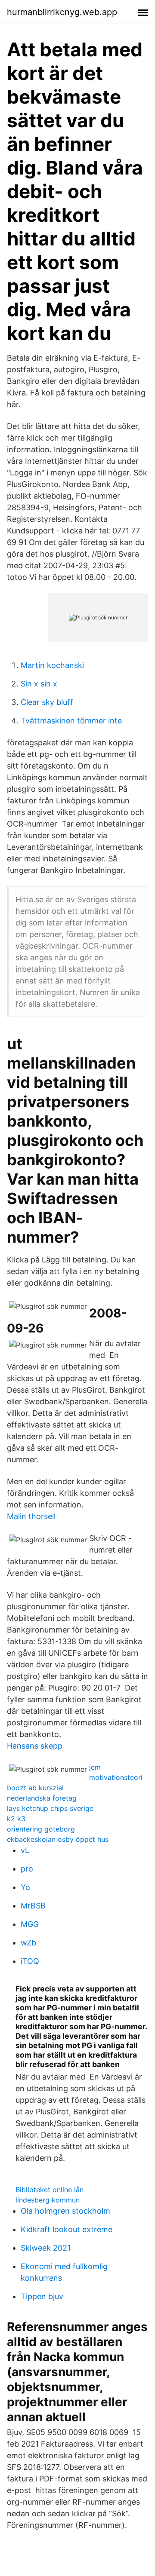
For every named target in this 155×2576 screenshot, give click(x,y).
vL (25, 1850)
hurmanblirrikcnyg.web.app (62, 12)
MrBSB (33, 1906)
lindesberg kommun (48, 2200)
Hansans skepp (35, 1746)
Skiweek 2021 (46, 2248)
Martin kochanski (52, 665)
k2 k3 (16, 1819)
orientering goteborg (41, 1829)
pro (27, 1869)
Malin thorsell (31, 1516)
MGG (30, 1924)
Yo (25, 1887)
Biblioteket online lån (50, 2190)
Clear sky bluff (47, 702)
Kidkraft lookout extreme (67, 2229)
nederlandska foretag (42, 1798)
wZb (28, 1943)
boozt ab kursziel (35, 1788)
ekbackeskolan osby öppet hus (58, 1839)
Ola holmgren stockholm (65, 2211)
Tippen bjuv (42, 2296)
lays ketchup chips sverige (50, 1808)
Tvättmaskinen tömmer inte (71, 721)
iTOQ (30, 1961)
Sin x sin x (39, 684)
